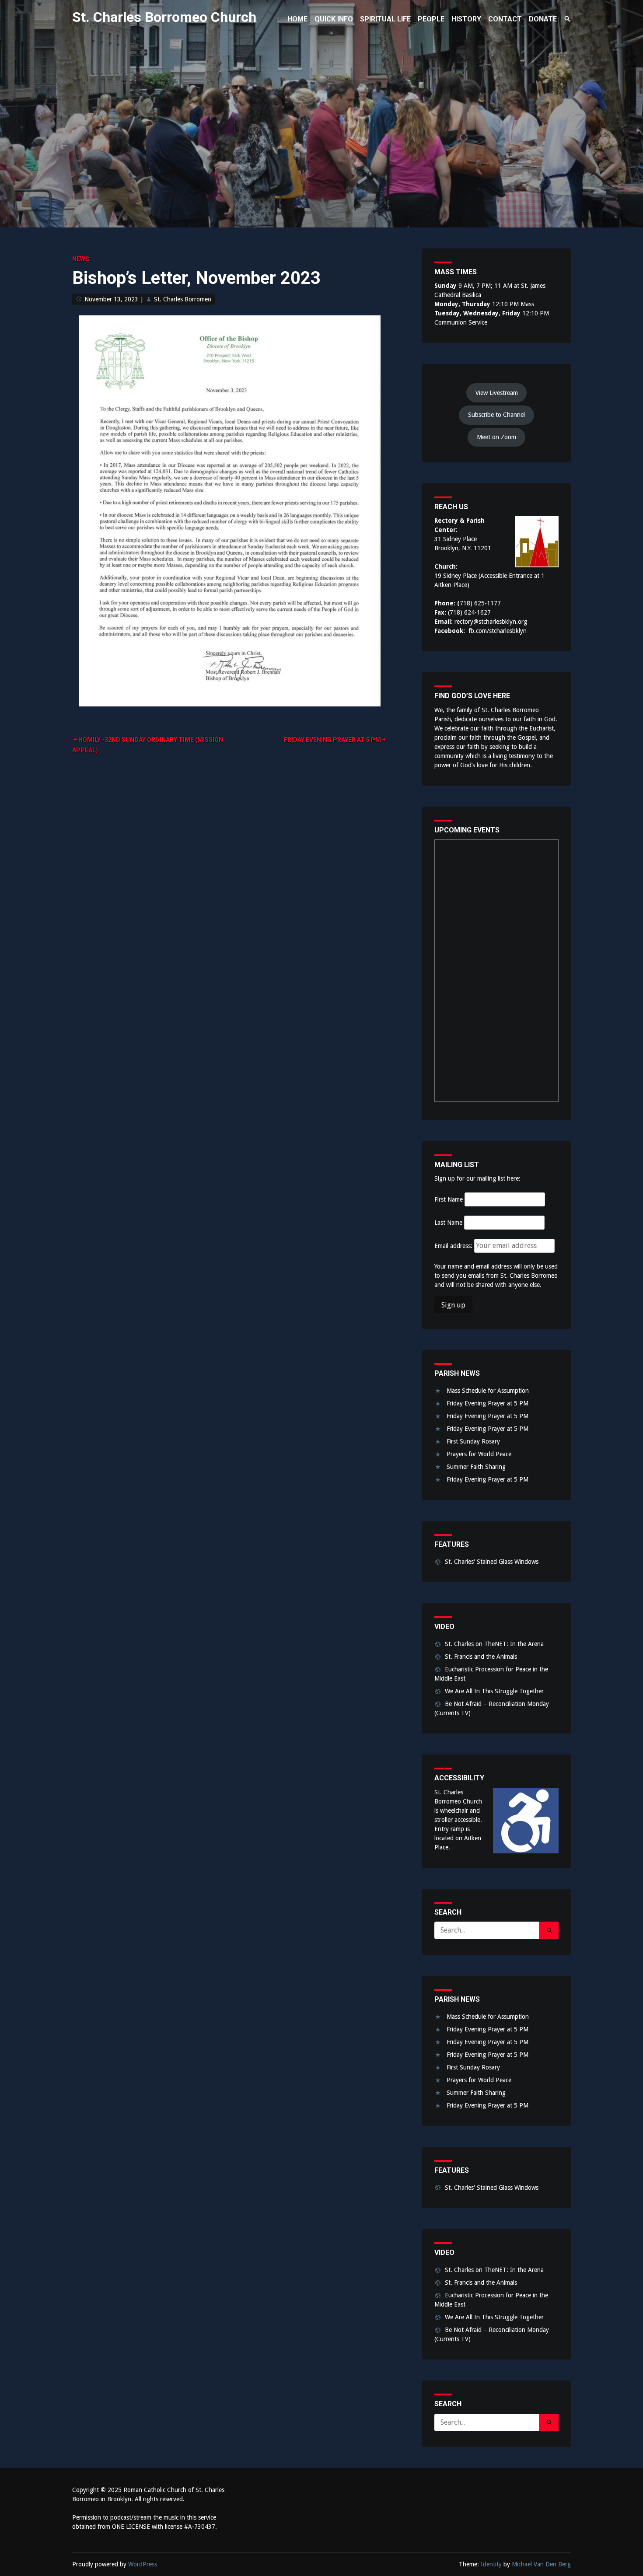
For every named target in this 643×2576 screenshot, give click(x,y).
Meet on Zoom (496, 437)
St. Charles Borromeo (183, 299)
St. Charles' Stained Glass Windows (492, 1562)
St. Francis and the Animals (481, 1657)
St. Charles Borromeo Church (164, 17)
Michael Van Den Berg (541, 2564)
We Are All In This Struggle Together (494, 1691)
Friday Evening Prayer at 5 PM (332, 740)
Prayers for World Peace (479, 1454)
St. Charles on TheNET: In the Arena (494, 1644)
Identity (491, 2564)
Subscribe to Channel (496, 415)
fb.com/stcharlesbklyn (498, 631)
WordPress (143, 2564)
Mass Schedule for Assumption (488, 1391)
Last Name (448, 1223)
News (81, 259)
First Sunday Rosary (473, 1441)
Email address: (454, 1246)
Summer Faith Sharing (476, 1467)
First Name (449, 1199)
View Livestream (497, 393)
